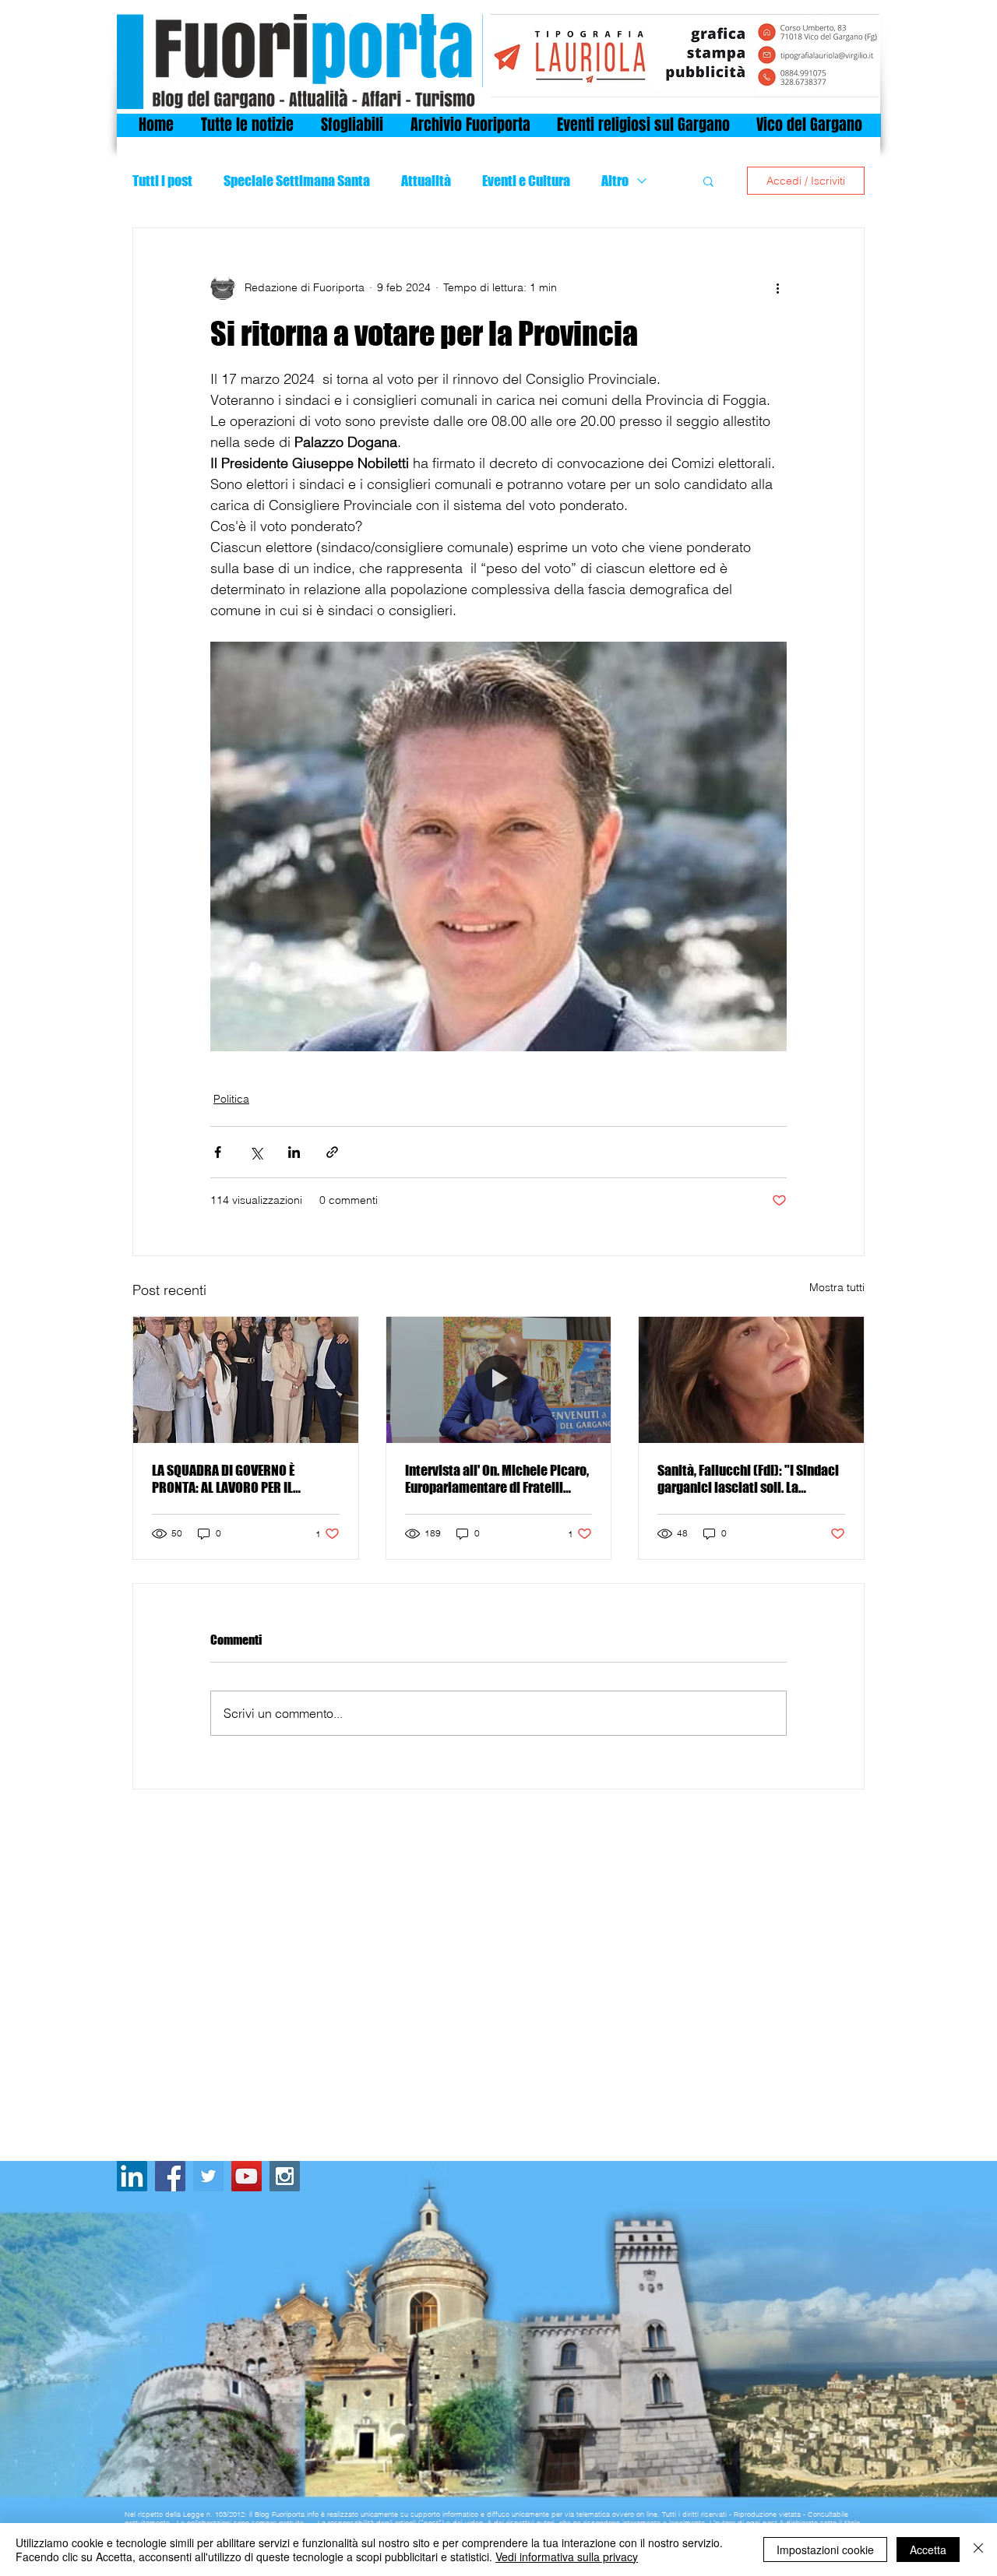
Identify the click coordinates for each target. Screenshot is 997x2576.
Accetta (928, 2550)
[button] (708, 181)
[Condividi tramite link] (332, 1152)
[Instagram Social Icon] (285, 2176)
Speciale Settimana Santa (297, 181)
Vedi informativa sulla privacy (567, 2557)
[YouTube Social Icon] (247, 2176)
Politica (231, 1099)
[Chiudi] (978, 2550)
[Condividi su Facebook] (218, 1152)
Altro (615, 181)
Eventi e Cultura (526, 181)
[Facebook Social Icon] (170, 2176)
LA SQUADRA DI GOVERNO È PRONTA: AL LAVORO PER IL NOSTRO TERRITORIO (223, 1479)
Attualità (426, 181)
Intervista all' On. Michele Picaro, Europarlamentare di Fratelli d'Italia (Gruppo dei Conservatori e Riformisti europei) (497, 1479)
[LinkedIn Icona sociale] (132, 2176)
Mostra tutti (837, 1287)
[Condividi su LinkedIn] (294, 1152)
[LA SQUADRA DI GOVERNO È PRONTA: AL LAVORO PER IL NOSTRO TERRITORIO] (246, 1380)
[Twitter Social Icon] (208, 2176)
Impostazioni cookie (825, 2550)
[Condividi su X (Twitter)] (256, 1152)
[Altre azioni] (777, 287)
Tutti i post (162, 181)
